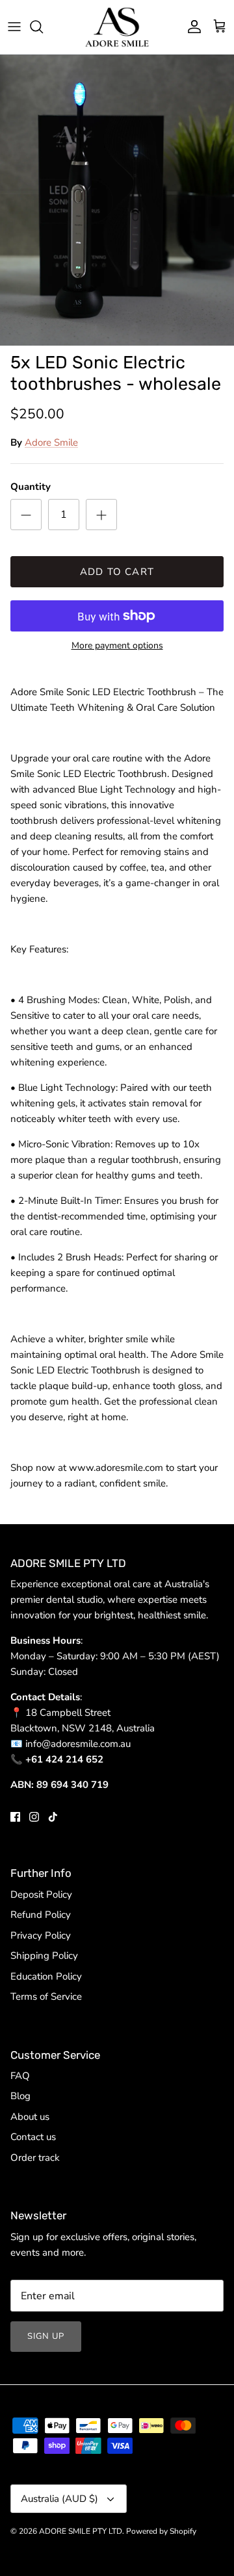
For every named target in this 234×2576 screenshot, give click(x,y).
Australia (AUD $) (59, 2499)
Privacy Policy (41, 1935)
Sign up (46, 2336)
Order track (35, 2158)
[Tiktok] (53, 1817)
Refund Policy (41, 1915)
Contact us (33, 2137)
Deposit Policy (41, 1894)
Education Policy (46, 1976)
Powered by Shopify (161, 2531)
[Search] (43, 27)
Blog (20, 2096)
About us (30, 2117)
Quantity (31, 487)
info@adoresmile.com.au (78, 1744)
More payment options (117, 646)
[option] (117, 200)
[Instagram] (34, 1817)
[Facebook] (15, 1817)
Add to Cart (117, 572)
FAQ (20, 2076)
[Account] (191, 27)
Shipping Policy (44, 1956)
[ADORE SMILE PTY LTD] (117, 27)
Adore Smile (51, 442)
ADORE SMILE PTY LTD (81, 2531)
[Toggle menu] (14, 27)
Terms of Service (46, 1996)
